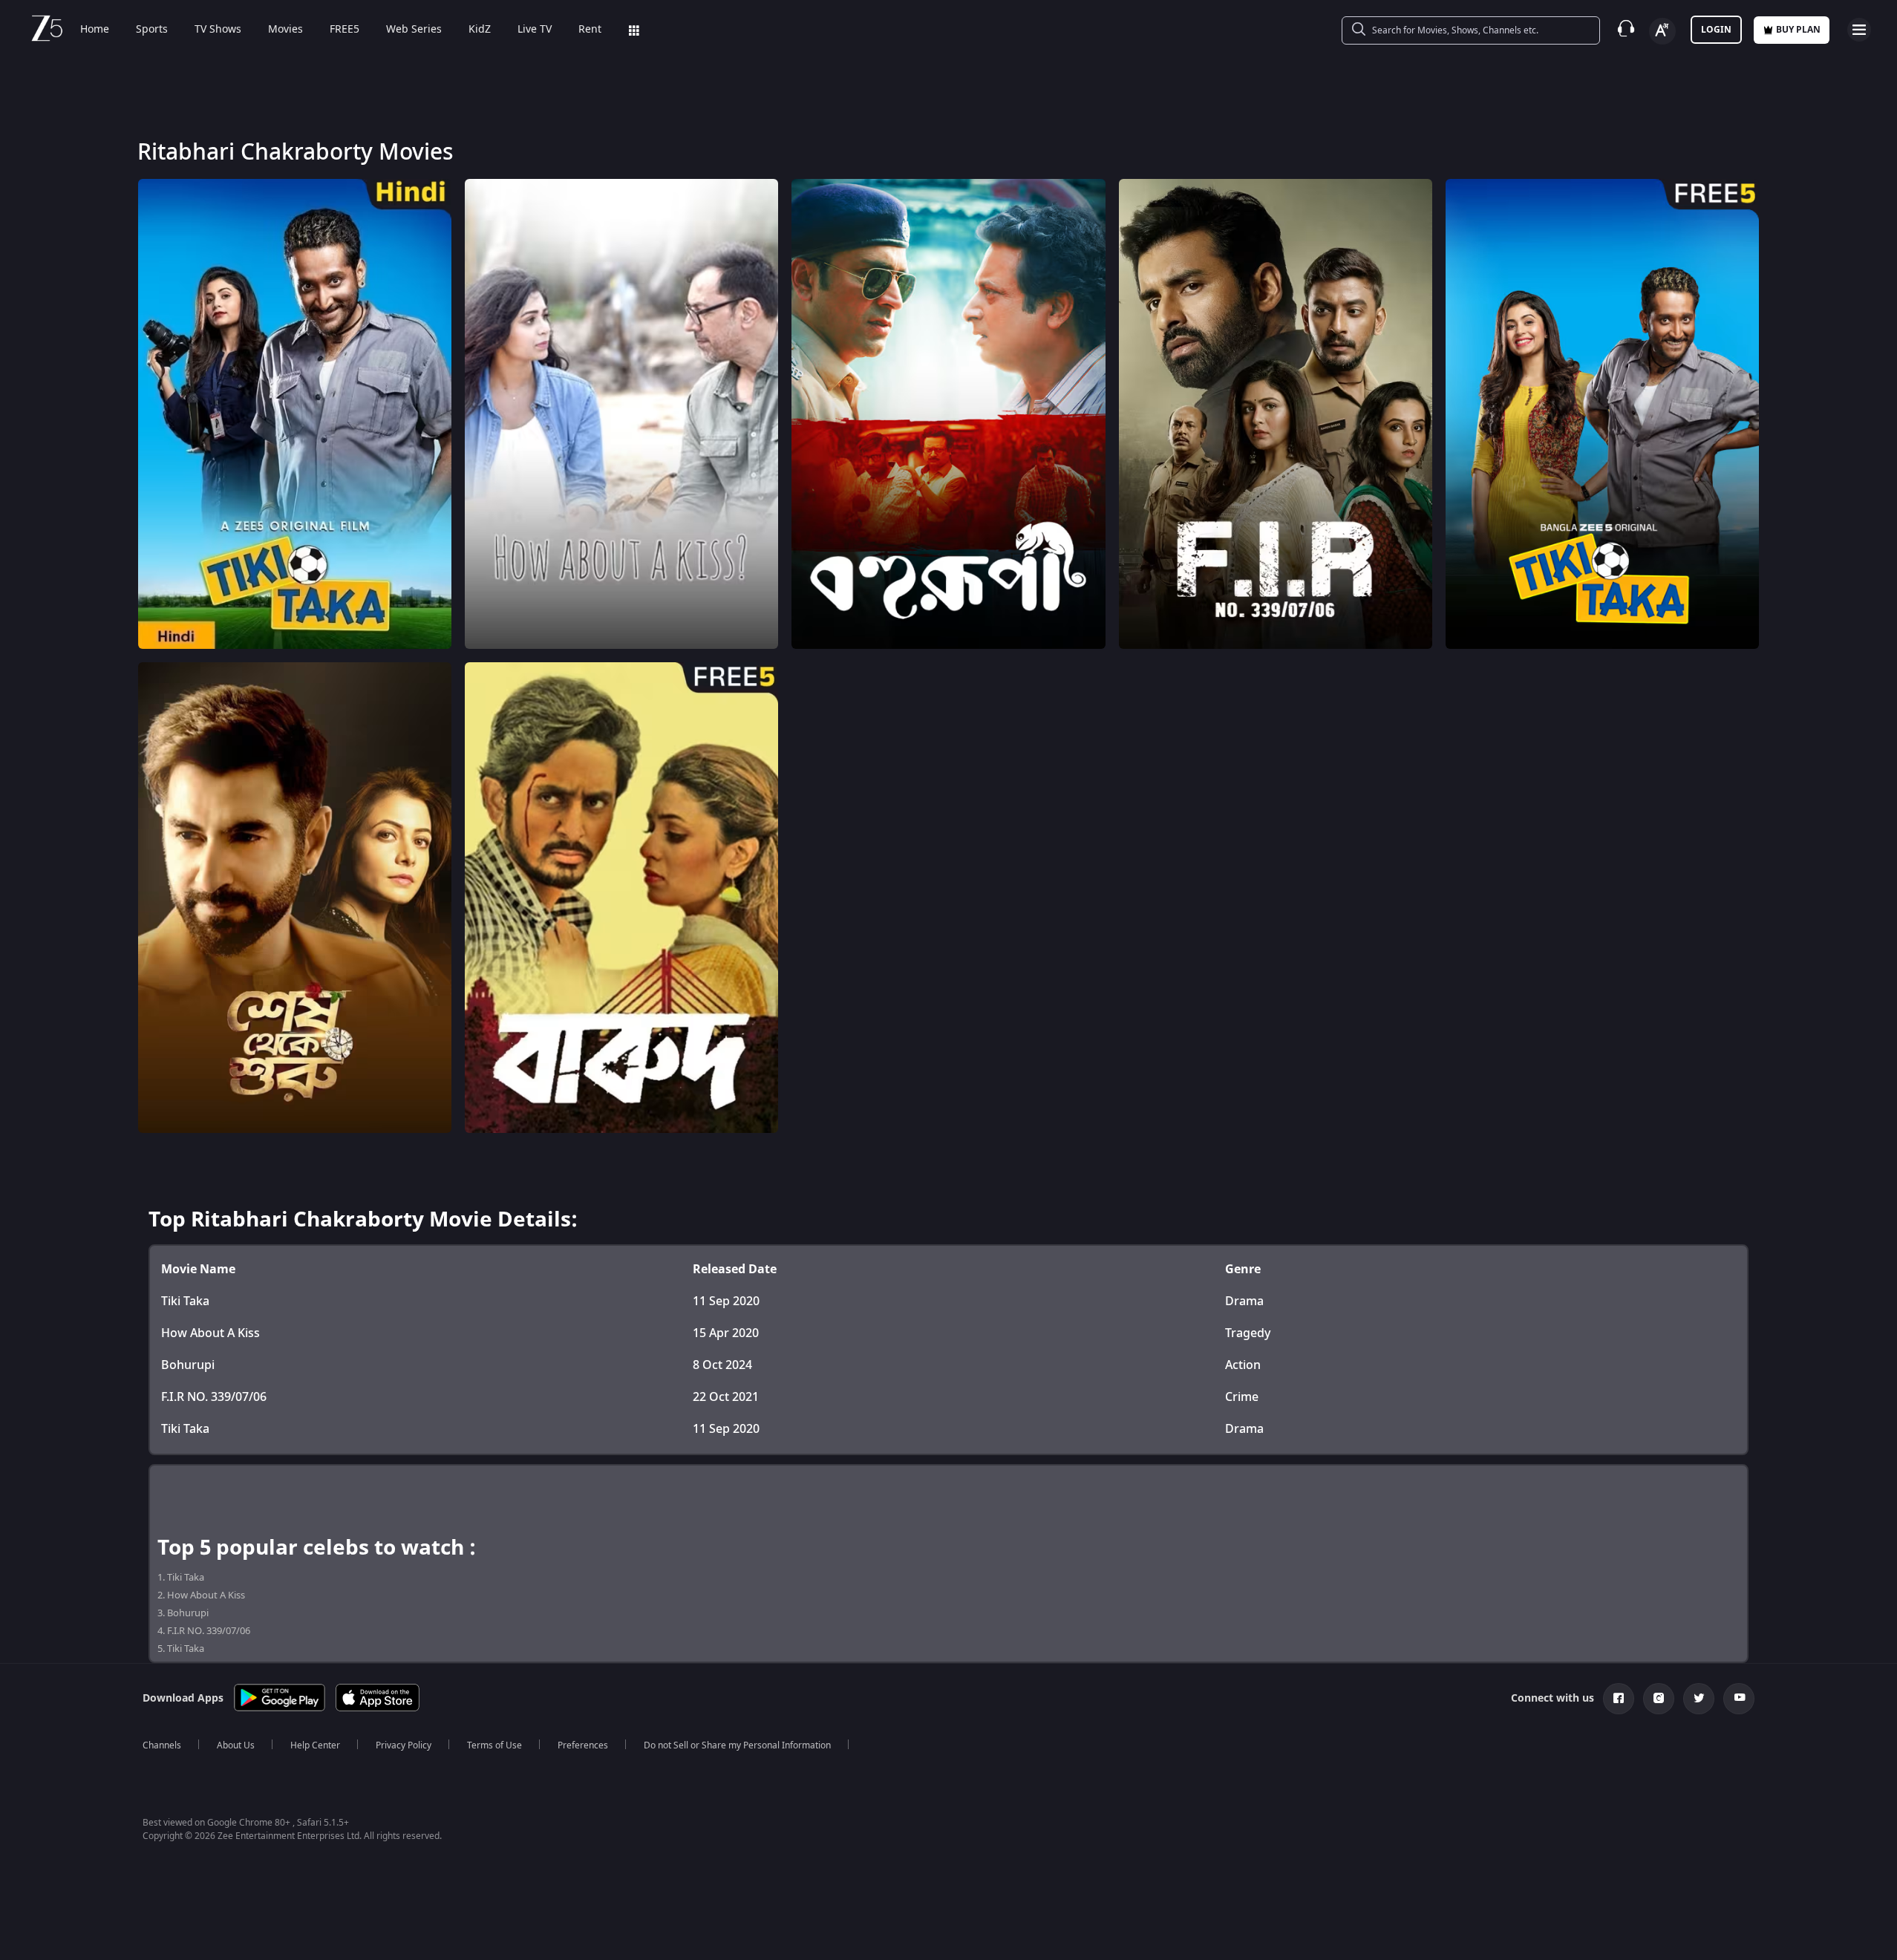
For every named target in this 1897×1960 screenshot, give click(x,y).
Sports (152, 30)
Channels (162, 1745)
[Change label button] (1662, 31)
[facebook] (1619, 1699)
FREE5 (345, 30)
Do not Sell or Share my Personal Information (737, 1745)
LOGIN (1716, 30)
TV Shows (218, 30)
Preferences (583, 1745)
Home (95, 30)
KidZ (480, 30)
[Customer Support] (1626, 30)
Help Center (315, 1745)
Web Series (414, 30)
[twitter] (1699, 1699)
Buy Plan (1798, 30)
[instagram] (1659, 1699)
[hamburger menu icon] (1859, 30)
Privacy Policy (404, 1745)
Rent (590, 30)
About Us (236, 1745)
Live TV (535, 30)
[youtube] (1739, 1699)
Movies (285, 30)
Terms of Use (494, 1745)
